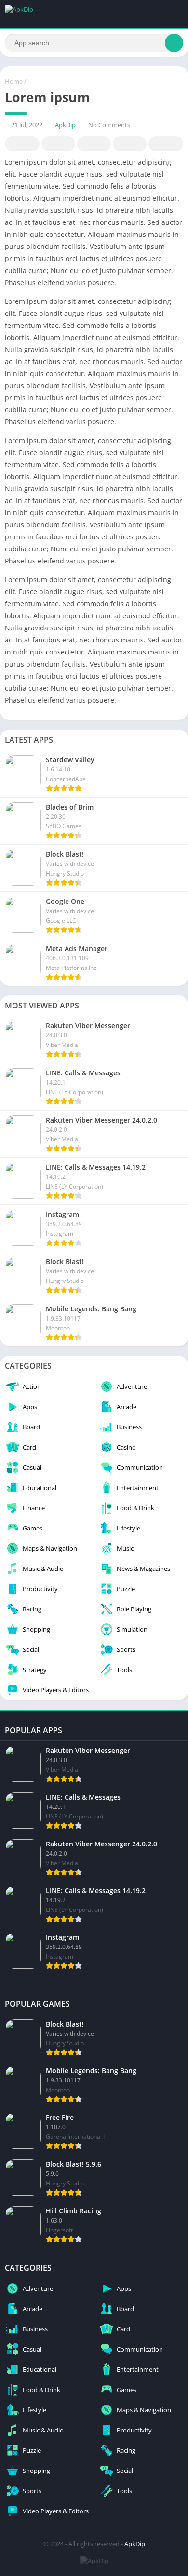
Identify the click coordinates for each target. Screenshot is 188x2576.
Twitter (58, 144)
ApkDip (65, 125)
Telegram (130, 144)
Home (14, 81)
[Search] (174, 43)
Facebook (22, 144)
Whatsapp (166, 144)
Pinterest (94, 144)
